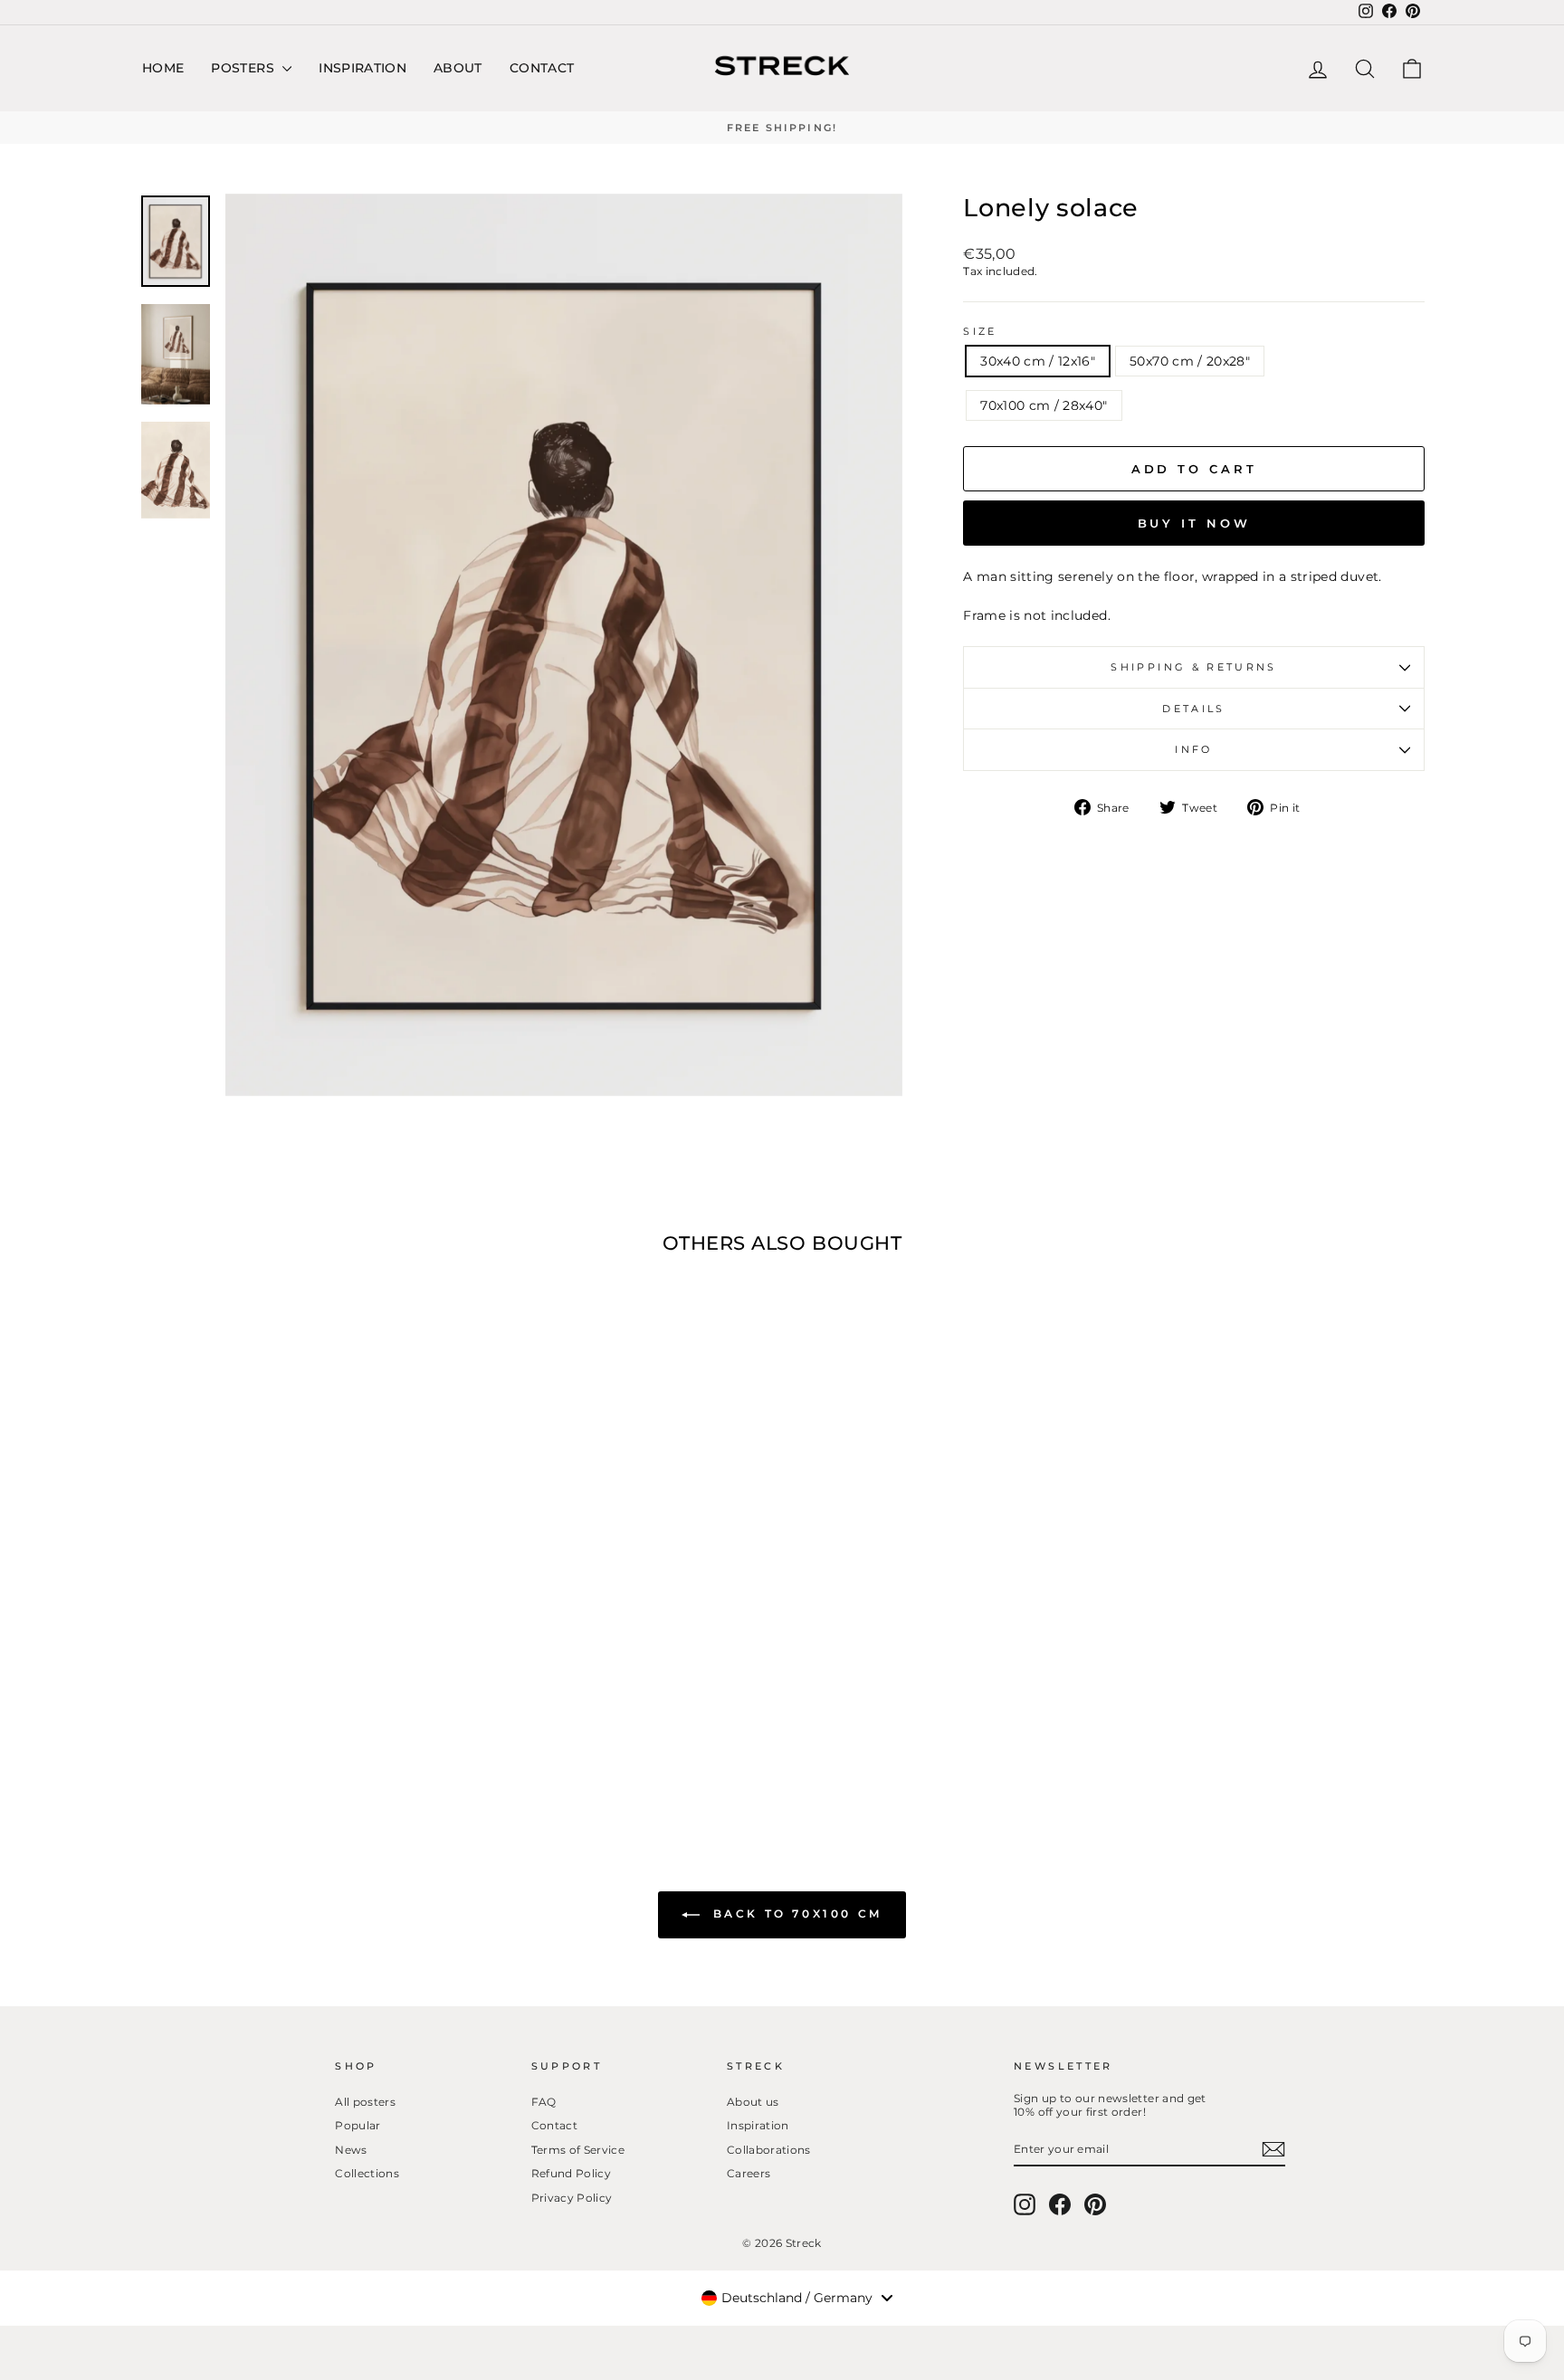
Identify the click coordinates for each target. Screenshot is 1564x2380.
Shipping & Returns (1193, 667)
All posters (365, 2102)
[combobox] (796, 2298)
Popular (358, 2125)
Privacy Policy (572, 2198)
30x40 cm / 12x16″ (1038, 361)
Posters (244, 68)
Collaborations (769, 2150)
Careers (749, 2173)
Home (163, 68)
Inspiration (362, 68)
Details (1194, 709)
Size (980, 331)
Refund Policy (572, 2173)
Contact (542, 68)
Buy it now (1194, 523)
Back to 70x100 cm (795, 1914)
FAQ (544, 2102)
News (351, 2150)
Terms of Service (578, 2150)
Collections (367, 2173)
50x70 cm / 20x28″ (1190, 361)
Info (1193, 749)
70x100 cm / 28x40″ (1044, 405)
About (458, 68)
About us (753, 2102)
